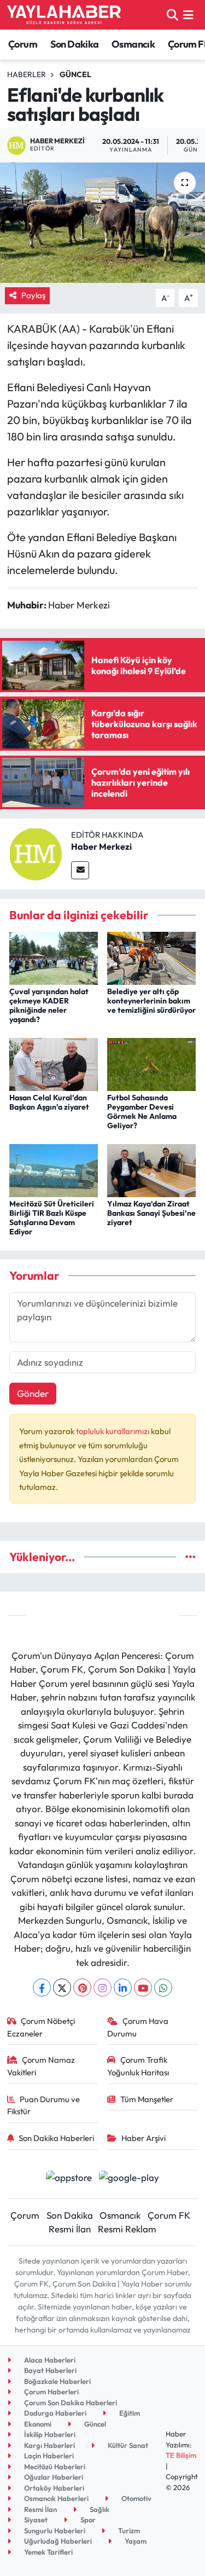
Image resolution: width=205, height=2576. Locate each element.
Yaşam (135, 2541)
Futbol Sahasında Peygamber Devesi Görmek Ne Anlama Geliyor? (142, 1111)
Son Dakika (75, 44)
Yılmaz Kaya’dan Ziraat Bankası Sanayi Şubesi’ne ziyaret (151, 1213)
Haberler (27, 74)
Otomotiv (136, 2498)
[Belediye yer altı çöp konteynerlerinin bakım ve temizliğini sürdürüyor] (151, 957)
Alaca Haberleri (49, 2360)
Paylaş (33, 295)
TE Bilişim (181, 2455)
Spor (87, 2520)
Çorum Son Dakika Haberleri (70, 2403)
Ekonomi (37, 2424)
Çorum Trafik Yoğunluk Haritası (138, 2066)
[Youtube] (143, 1988)
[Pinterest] (82, 1988)
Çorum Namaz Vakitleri (41, 2066)
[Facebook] (42, 1988)
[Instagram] (102, 1988)
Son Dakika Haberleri (56, 2138)
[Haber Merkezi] (36, 853)
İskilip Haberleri (49, 2434)
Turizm (128, 2531)
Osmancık (133, 44)
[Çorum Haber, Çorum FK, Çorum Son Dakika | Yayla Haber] (64, 15)
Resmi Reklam (127, 2229)
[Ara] (172, 14)
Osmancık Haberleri (55, 2498)
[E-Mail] (80, 870)
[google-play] (129, 2178)
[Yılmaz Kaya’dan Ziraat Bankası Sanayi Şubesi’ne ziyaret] (151, 1170)
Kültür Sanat (127, 2445)
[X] (62, 1988)
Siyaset (35, 2520)
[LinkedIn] (123, 1988)
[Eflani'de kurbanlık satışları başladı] (102, 223)
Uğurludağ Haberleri (57, 2541)
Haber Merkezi (101, 846)
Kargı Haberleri (49, 2445)
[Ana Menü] (188, 14)
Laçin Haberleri (48, 2456)
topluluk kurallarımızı (113, 1431)
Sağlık (99, 2509)
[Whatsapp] (163, 1988)
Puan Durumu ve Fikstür (44, 2105)
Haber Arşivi (143, 2138)
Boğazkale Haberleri (57, 2381)
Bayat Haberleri (49, 2370)
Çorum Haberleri (51, 2392)
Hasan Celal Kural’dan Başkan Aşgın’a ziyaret (49, 1102)
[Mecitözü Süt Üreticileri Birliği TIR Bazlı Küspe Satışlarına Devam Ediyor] (54, 1170)
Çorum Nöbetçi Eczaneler (41, 2027)
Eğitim (129, 2413)
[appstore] (69, 2178)
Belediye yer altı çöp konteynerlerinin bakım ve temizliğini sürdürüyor (151, 1001)
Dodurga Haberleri (54, 2413)
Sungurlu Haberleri (54, 2531)
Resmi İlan (70, 2229)
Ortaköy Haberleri (53, 2488)
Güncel (75, 74)
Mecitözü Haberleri (54, 2467)
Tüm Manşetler (147, 2099)
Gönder (33, 1393)
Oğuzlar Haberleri (53, 2477)
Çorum (23, 44)
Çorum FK (169, 2215)
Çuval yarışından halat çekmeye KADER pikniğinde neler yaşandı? (49, 1005)
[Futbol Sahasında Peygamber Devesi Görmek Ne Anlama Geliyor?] (151, 1063)
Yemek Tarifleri (48, 2552)
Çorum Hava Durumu (138, 2027)
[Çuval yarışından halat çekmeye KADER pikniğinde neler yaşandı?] (54, 957)
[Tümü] (191, 1557)
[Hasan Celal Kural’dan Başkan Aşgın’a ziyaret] (54, 1063)
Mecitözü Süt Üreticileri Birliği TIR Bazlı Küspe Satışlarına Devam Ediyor (52, 1217)
